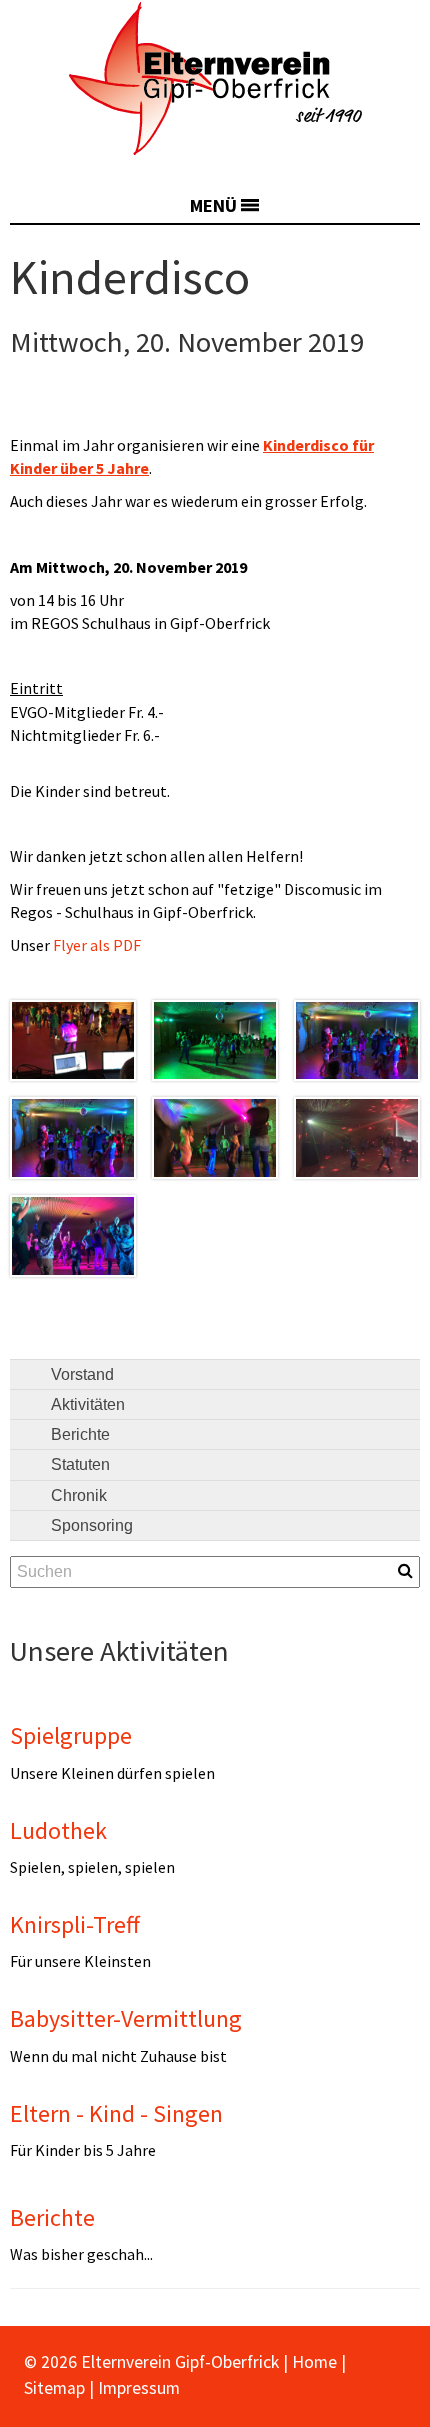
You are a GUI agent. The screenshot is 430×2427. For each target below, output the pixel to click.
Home (314, 2362)
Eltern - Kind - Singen (116, 2113)
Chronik (79, 1495)
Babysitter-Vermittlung (126, 2018)
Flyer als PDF (97, 945)
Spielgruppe (71, 1735)
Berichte (80, 1434)
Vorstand (82, 1374)
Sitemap (54, 2388)
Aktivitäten (88, 1404)
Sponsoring (92, 1525)
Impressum (139, 2388)
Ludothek (58, 1830)
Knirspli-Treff (75, 1924)
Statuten (80, 1464)
